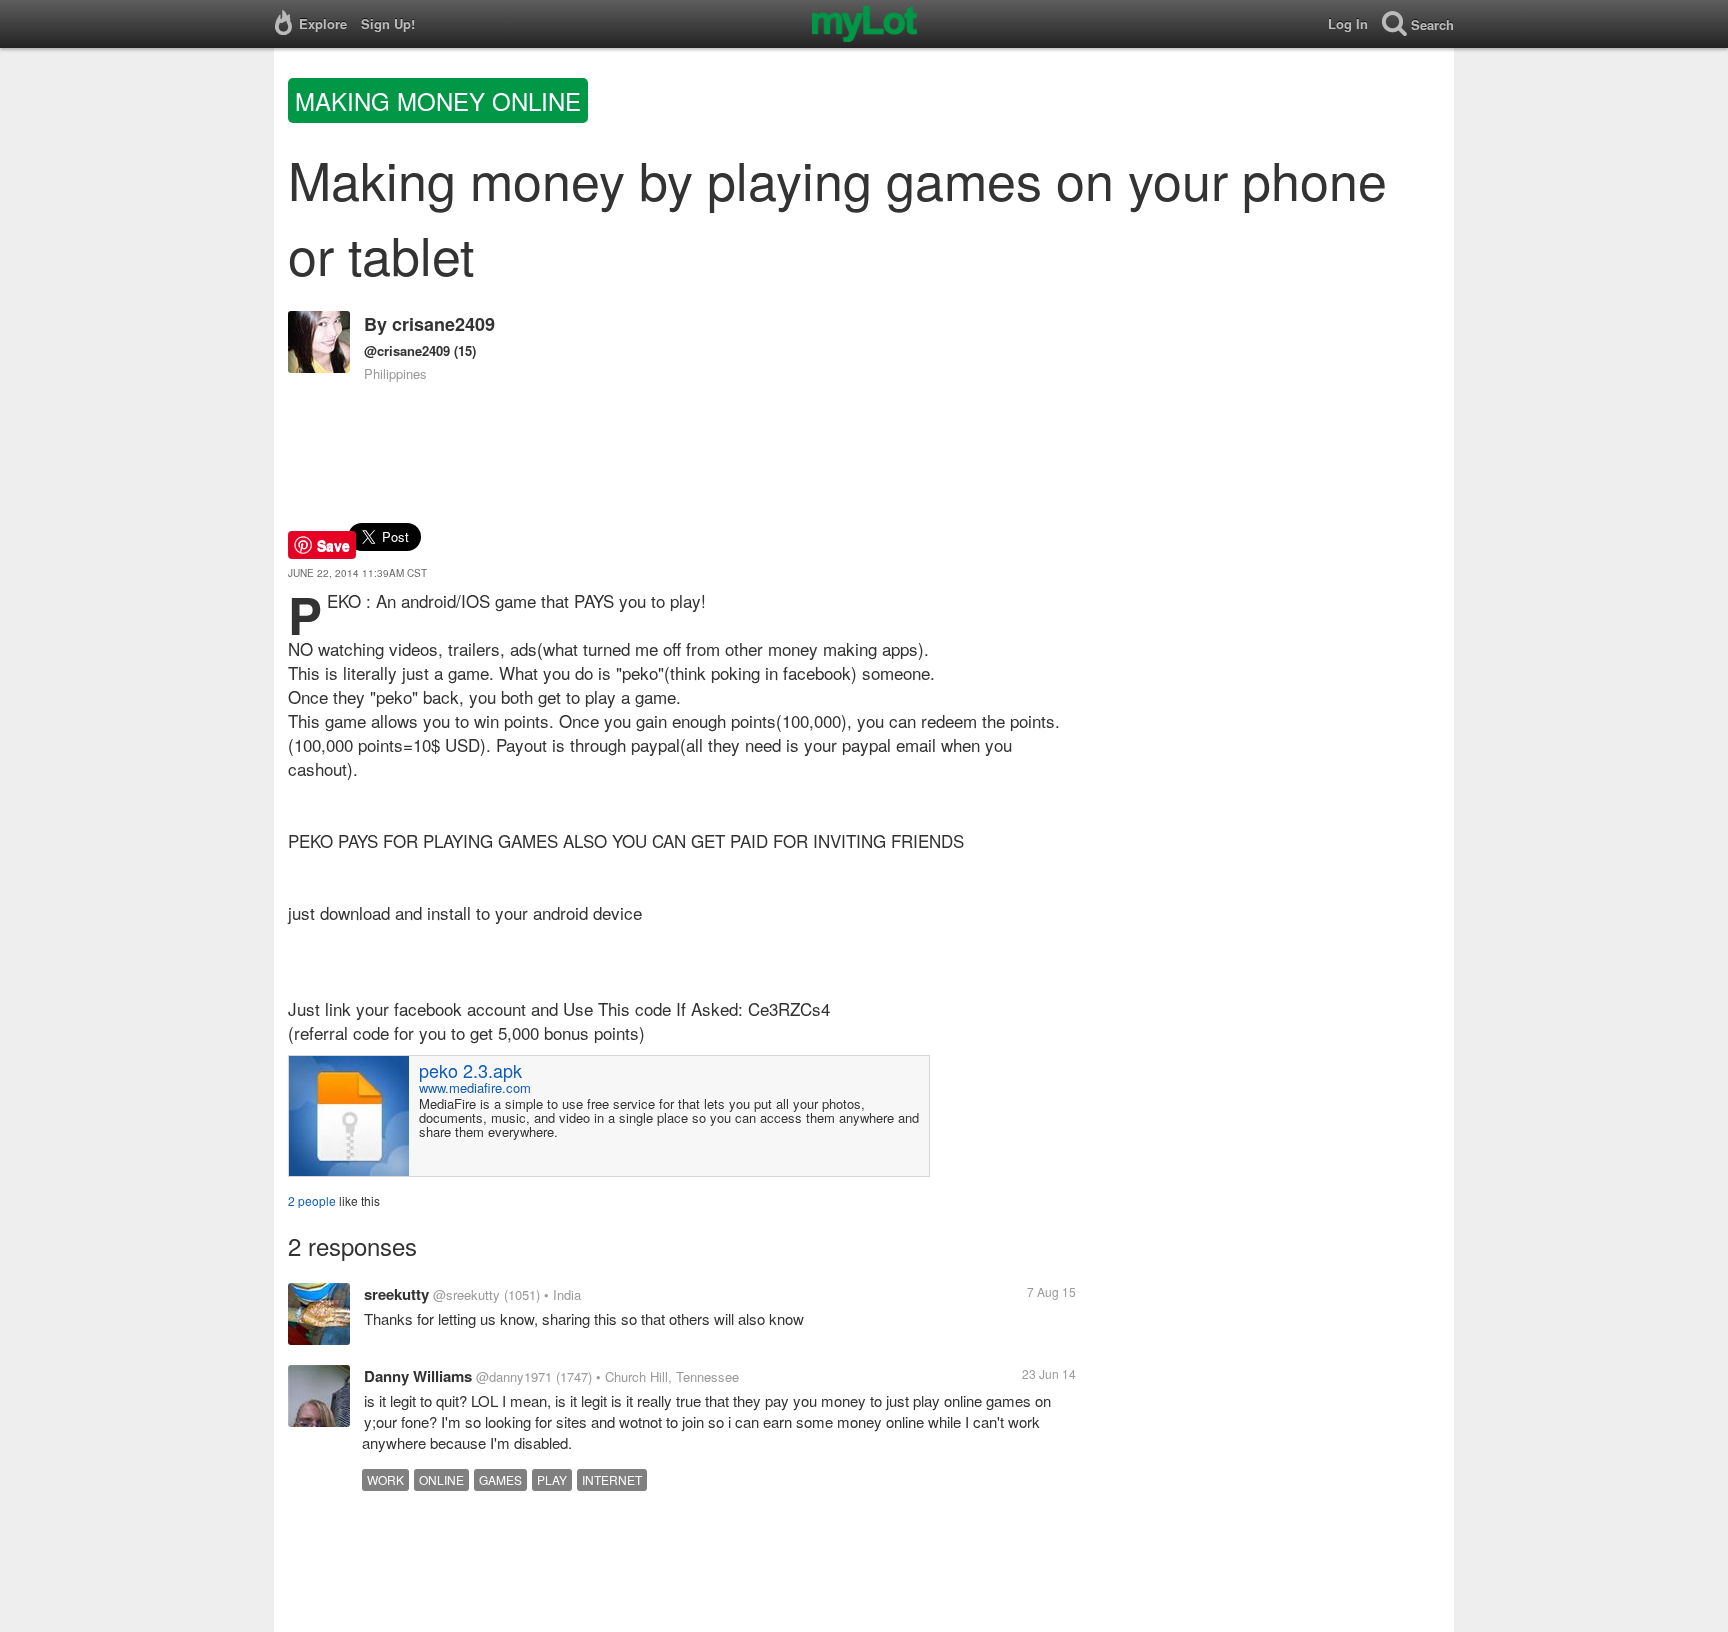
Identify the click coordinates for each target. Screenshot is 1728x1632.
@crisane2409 (407, 350)
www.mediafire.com (475, 1087)
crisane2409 (443, 324)
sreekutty (396, 1294)
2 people (312, 1200)
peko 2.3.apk (470, 1070)
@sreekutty (466, 1294)
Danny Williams (418, 1376)
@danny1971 (514, 1376)
